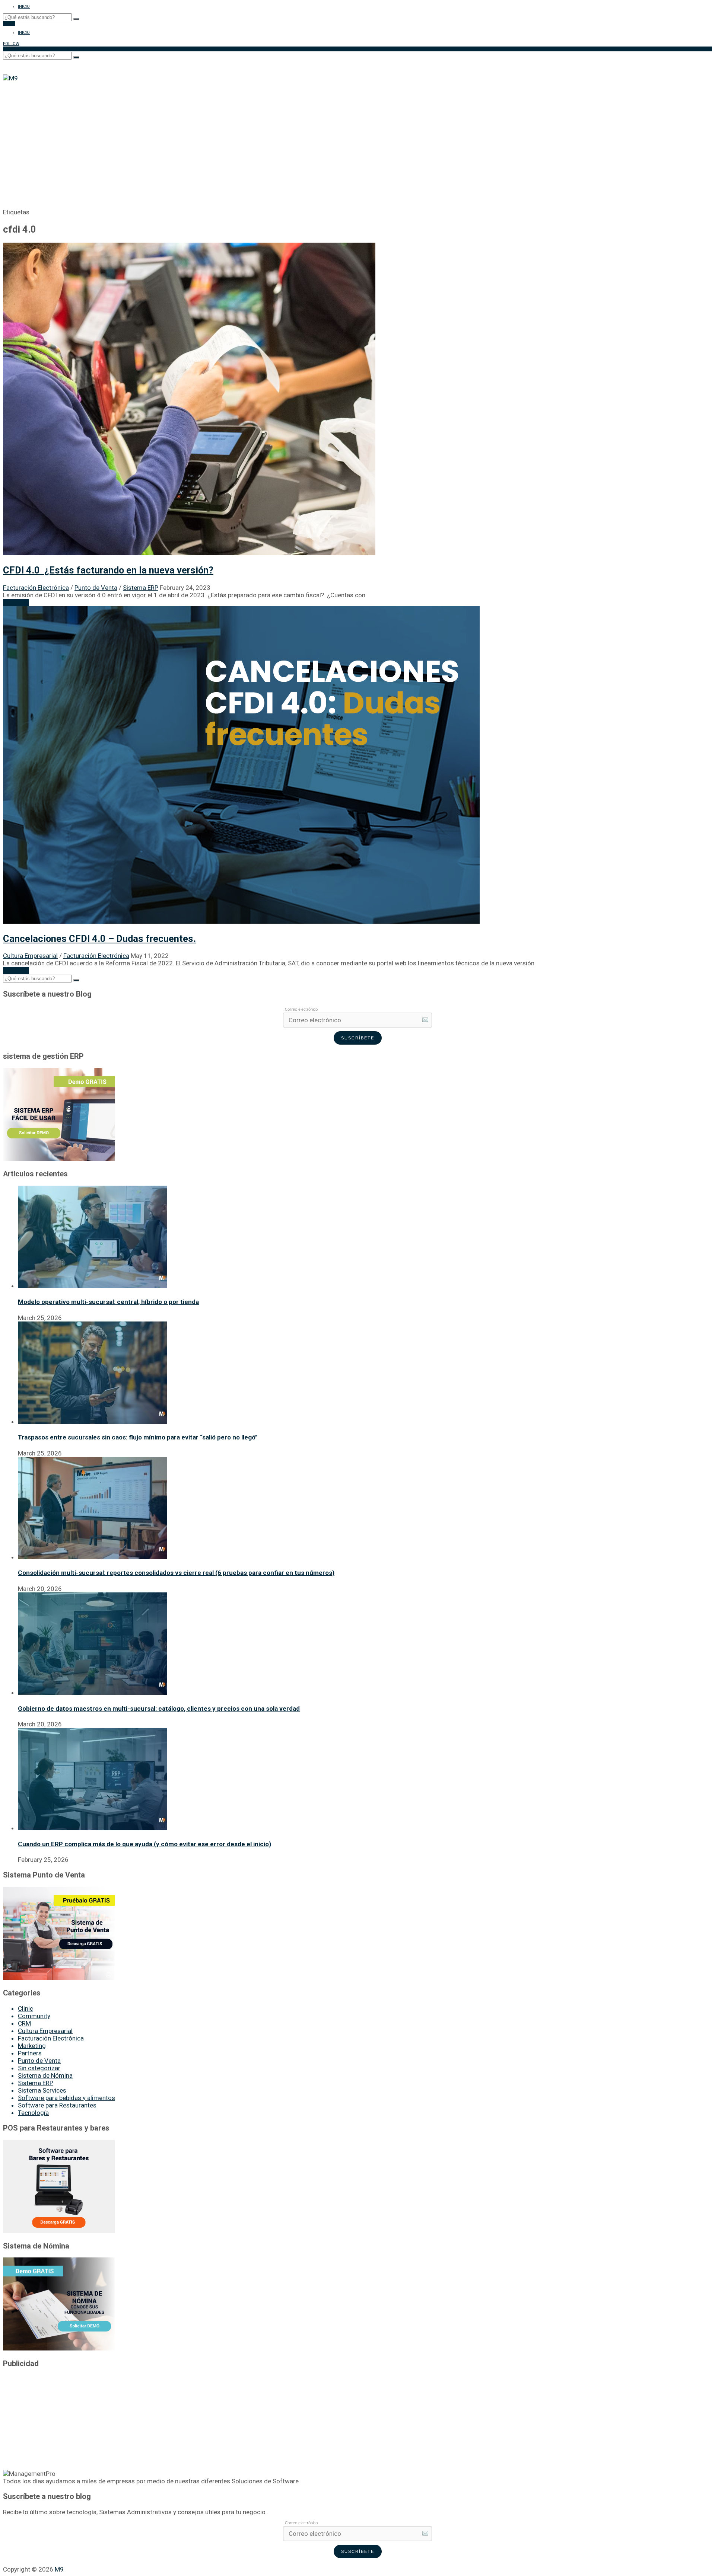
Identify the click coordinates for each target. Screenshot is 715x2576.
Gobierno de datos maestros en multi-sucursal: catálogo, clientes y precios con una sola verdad (159, 1709)
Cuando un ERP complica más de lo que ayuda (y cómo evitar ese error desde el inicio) (144, 1844)
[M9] (10, 78)
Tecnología (33, 2113)
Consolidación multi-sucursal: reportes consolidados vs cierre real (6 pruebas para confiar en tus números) (176, 1573)
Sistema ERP (141, 588)
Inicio (24, 7)
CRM (24, 2023)
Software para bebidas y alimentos (66, 2098)
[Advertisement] (357, 138)
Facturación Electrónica (36, 588)
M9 (59, 2569)
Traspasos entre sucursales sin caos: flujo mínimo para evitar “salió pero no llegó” (138, 1437)
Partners (30, 2053)
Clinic (26, 2008)
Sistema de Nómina (45, 2075)
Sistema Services (42, 2090)
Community (34, 2016)
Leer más (16, 603)
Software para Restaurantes (57, 2105)
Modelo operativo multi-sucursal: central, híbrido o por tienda (108, 1302)
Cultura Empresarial (30, 956)
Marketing (32, 2046)
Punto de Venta (96, 588)
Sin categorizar (39, 2068)
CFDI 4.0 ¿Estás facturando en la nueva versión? (108, 570)
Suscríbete (358, 1038)
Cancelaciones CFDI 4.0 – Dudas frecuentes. (99, 939)
